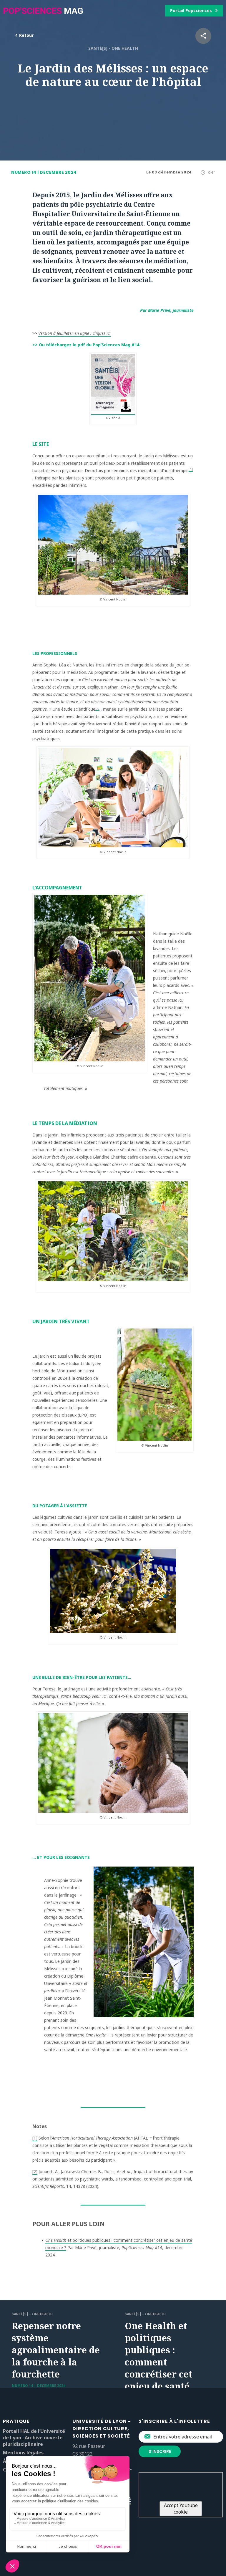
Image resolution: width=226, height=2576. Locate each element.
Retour (26, 35)
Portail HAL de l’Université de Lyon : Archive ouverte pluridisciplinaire (34, 2438)
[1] (191, 469)
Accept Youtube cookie (181, 2509)
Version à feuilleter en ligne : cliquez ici (74, 333)
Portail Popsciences (191, 10)
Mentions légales (23, 2453)
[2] (97, 708)
